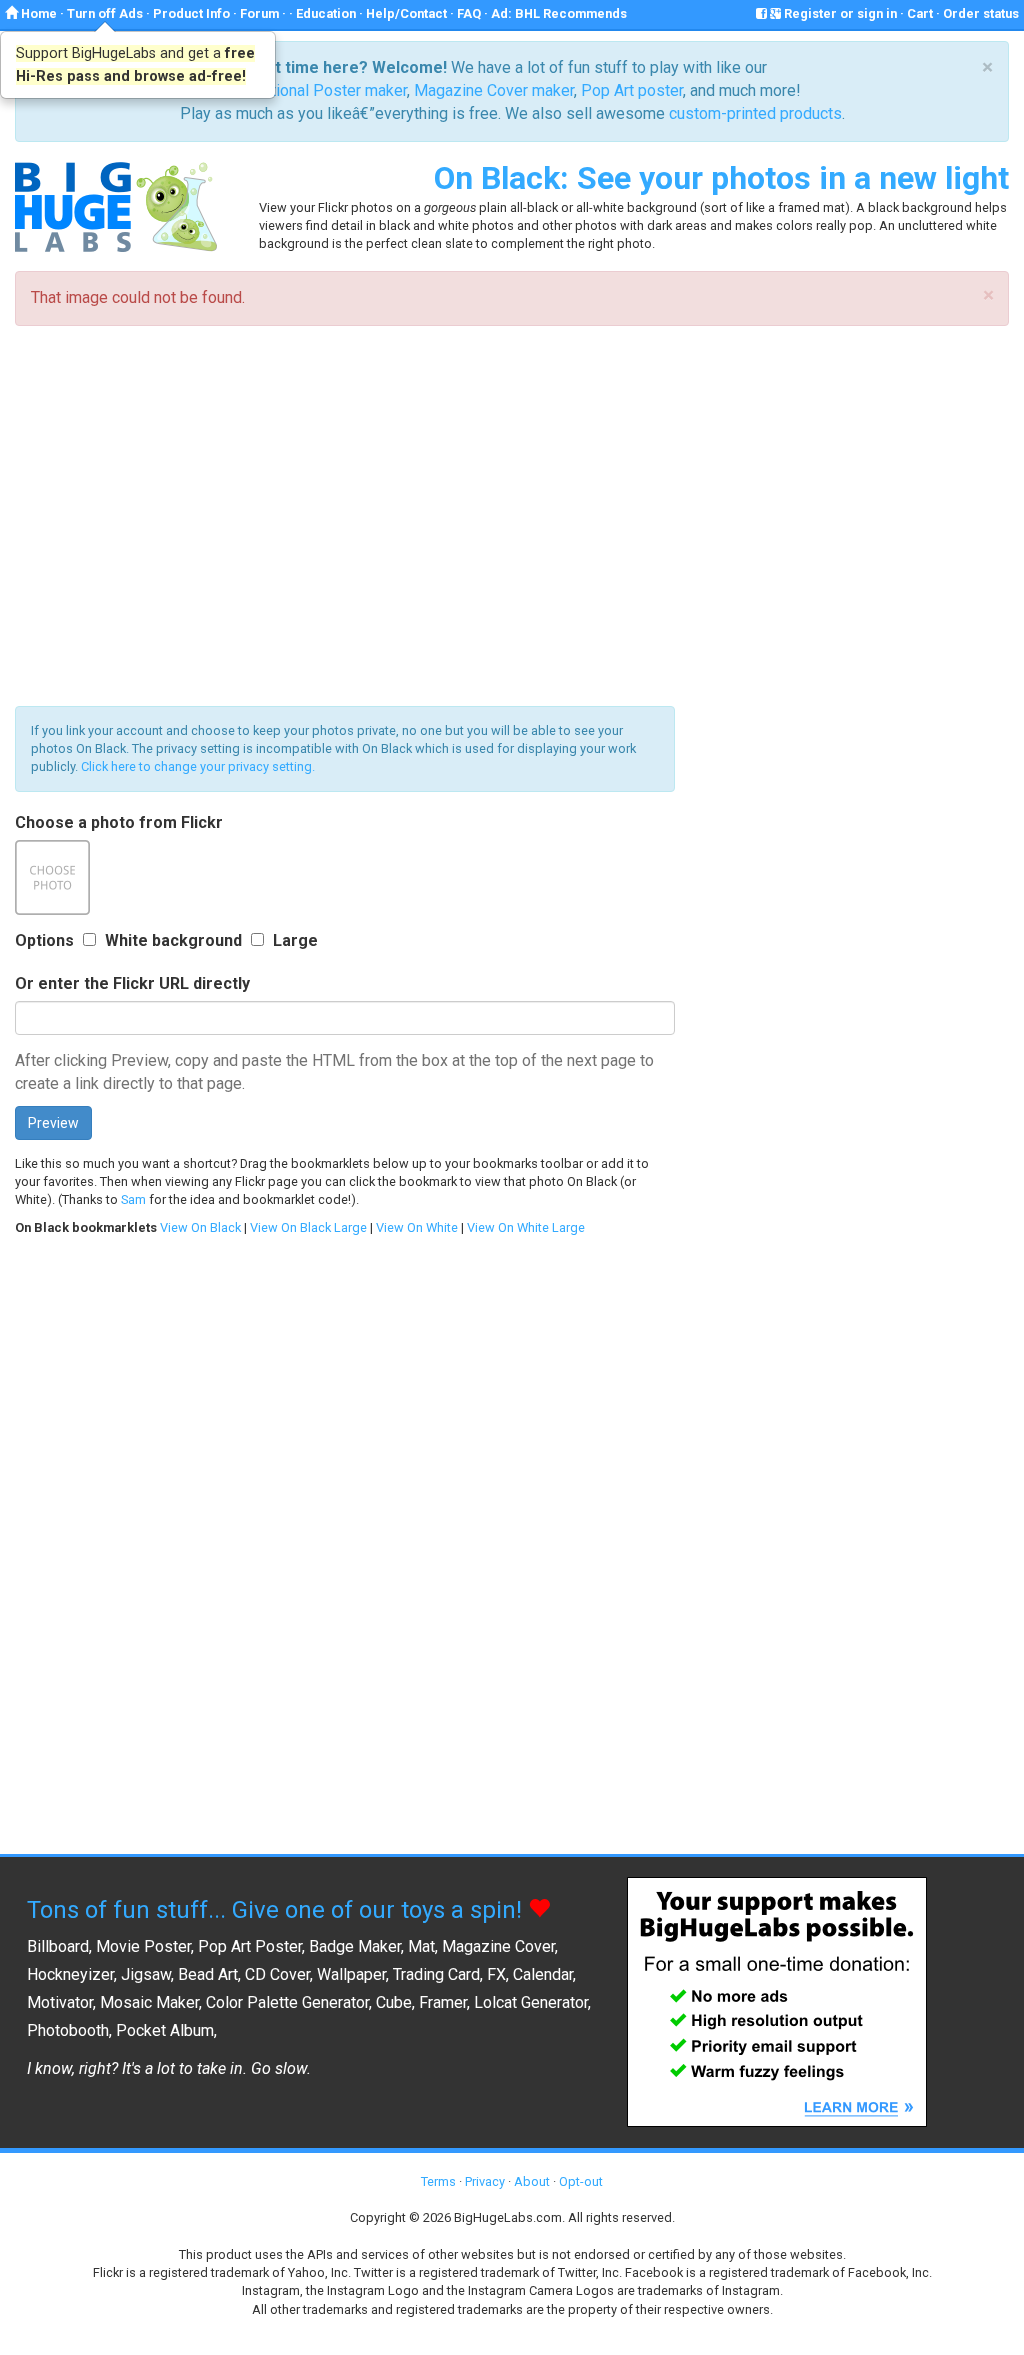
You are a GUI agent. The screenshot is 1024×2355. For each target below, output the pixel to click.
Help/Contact (406, 13)
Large (295, 940)
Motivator (60, 2002)
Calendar (543, 1974)
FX (496, 1974)
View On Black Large (308, 1227)
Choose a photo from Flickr (119, 822)
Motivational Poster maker (315, 90)
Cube (394, 2002)
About (532, 2181)
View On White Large (526, 1227)
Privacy (485, 2181)
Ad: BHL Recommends (559, 13)
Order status (981, 13)
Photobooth (68, 2030)
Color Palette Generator (287, 2002)
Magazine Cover (498, 1946)
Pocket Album (165, 2030)
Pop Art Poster (250, 1946)
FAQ (469, 13)
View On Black (200, 1227)
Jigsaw (146, 1974)
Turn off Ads (105, 13)
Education (326, 13)
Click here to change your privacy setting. (198, 766)
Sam (133, 1199)
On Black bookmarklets (86, 1227)
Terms (438, 2181)
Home (37, 13)
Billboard (58, 1946)
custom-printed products (755, 113)
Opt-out (581, 2181)
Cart (920, 13)
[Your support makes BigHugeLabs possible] (777, 2000)
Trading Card (436, 1974)
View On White (417, 1227)
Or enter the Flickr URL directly (132, 983)
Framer (443, 2002)
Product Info (191, 13)
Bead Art (208, 1974)
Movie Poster (143, 1946)
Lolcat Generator (531, 2002)
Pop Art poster (632, 90)
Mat (421, 1946)
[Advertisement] (512, 516)
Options (44, 940)
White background (173, 940)
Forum (259, 13)
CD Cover (277, 1974)
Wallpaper (351, 1974)
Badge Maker (355, 1946)
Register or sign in (839, 13)
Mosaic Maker (149, 2002)
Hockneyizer (70, 1974)
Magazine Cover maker (494, 90)
